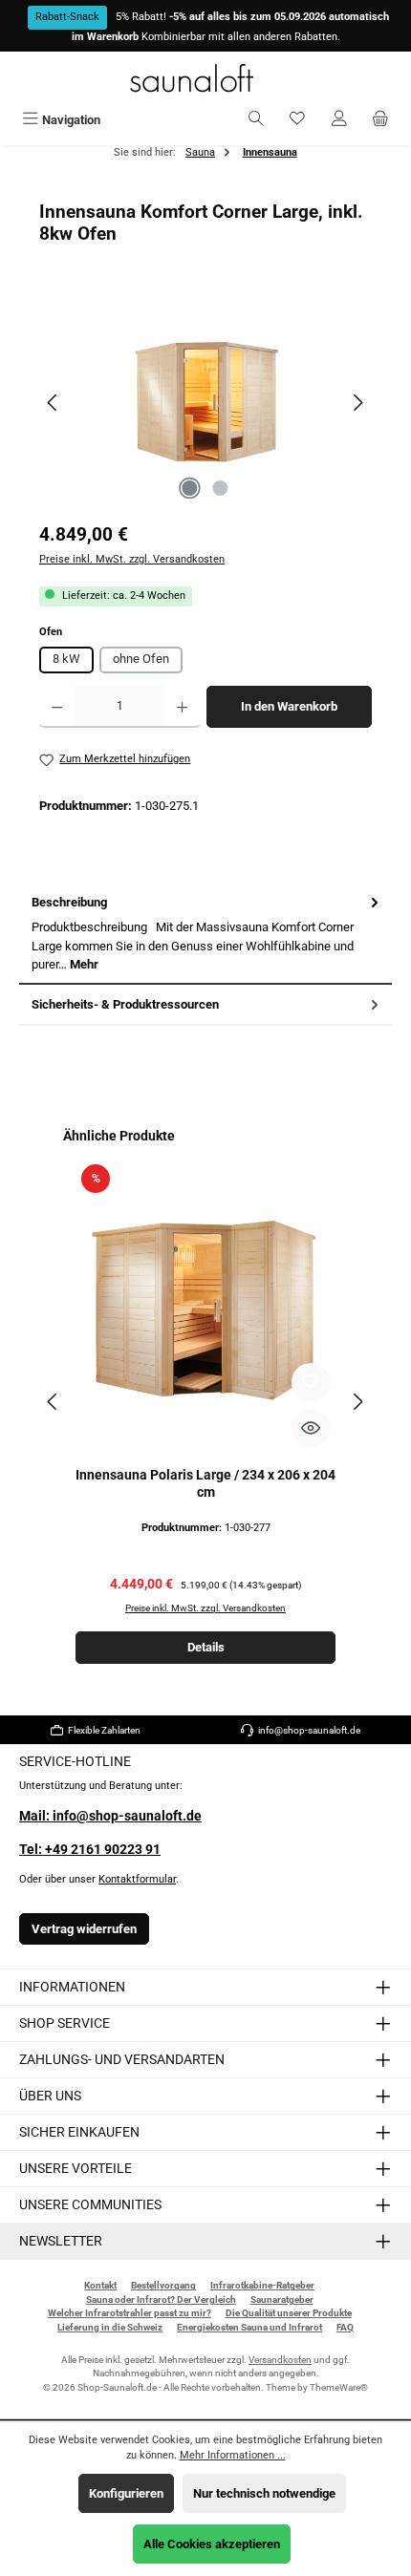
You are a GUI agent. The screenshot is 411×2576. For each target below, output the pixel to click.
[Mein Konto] (339, 120)
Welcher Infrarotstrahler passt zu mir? (130, 2313)
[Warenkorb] (380, 120)
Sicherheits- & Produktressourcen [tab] (125, 1004)
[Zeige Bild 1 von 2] (190, 488)
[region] (205, 403)
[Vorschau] (311, 1428)
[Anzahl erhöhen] (182, 707)
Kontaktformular (137, 1879)
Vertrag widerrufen (84, 1929)
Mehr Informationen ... (233, 2455)
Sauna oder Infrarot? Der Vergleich (161, 2299)
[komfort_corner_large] (205, 403)
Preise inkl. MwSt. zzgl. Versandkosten (132, 559)
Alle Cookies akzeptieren (212, 2544)
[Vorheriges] (54, 403)
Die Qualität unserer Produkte (289, 2313)
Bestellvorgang (163, 2285)
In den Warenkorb (289, 706)
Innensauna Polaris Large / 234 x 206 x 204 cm (205, 1484)
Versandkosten (280, 2360)
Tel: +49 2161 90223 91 (90, 1850)
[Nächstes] (357, 403)
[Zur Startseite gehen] (205, 78)
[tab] (205, 934)
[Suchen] (256, 120)
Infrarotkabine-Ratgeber (262, 2285)
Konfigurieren (126, 2493)
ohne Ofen (141, 659)
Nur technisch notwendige (264, 2493)
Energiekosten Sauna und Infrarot (249, 2327)
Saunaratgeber (282, 2299)
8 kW (66, 659)
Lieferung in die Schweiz (110, 2327)
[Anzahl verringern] (57, 707)
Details (206, 1647)
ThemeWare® (339, 2387)
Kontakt (100, 2285)
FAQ (345, 2327)
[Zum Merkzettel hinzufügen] (311, 1382)
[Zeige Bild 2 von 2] (221, 488)
